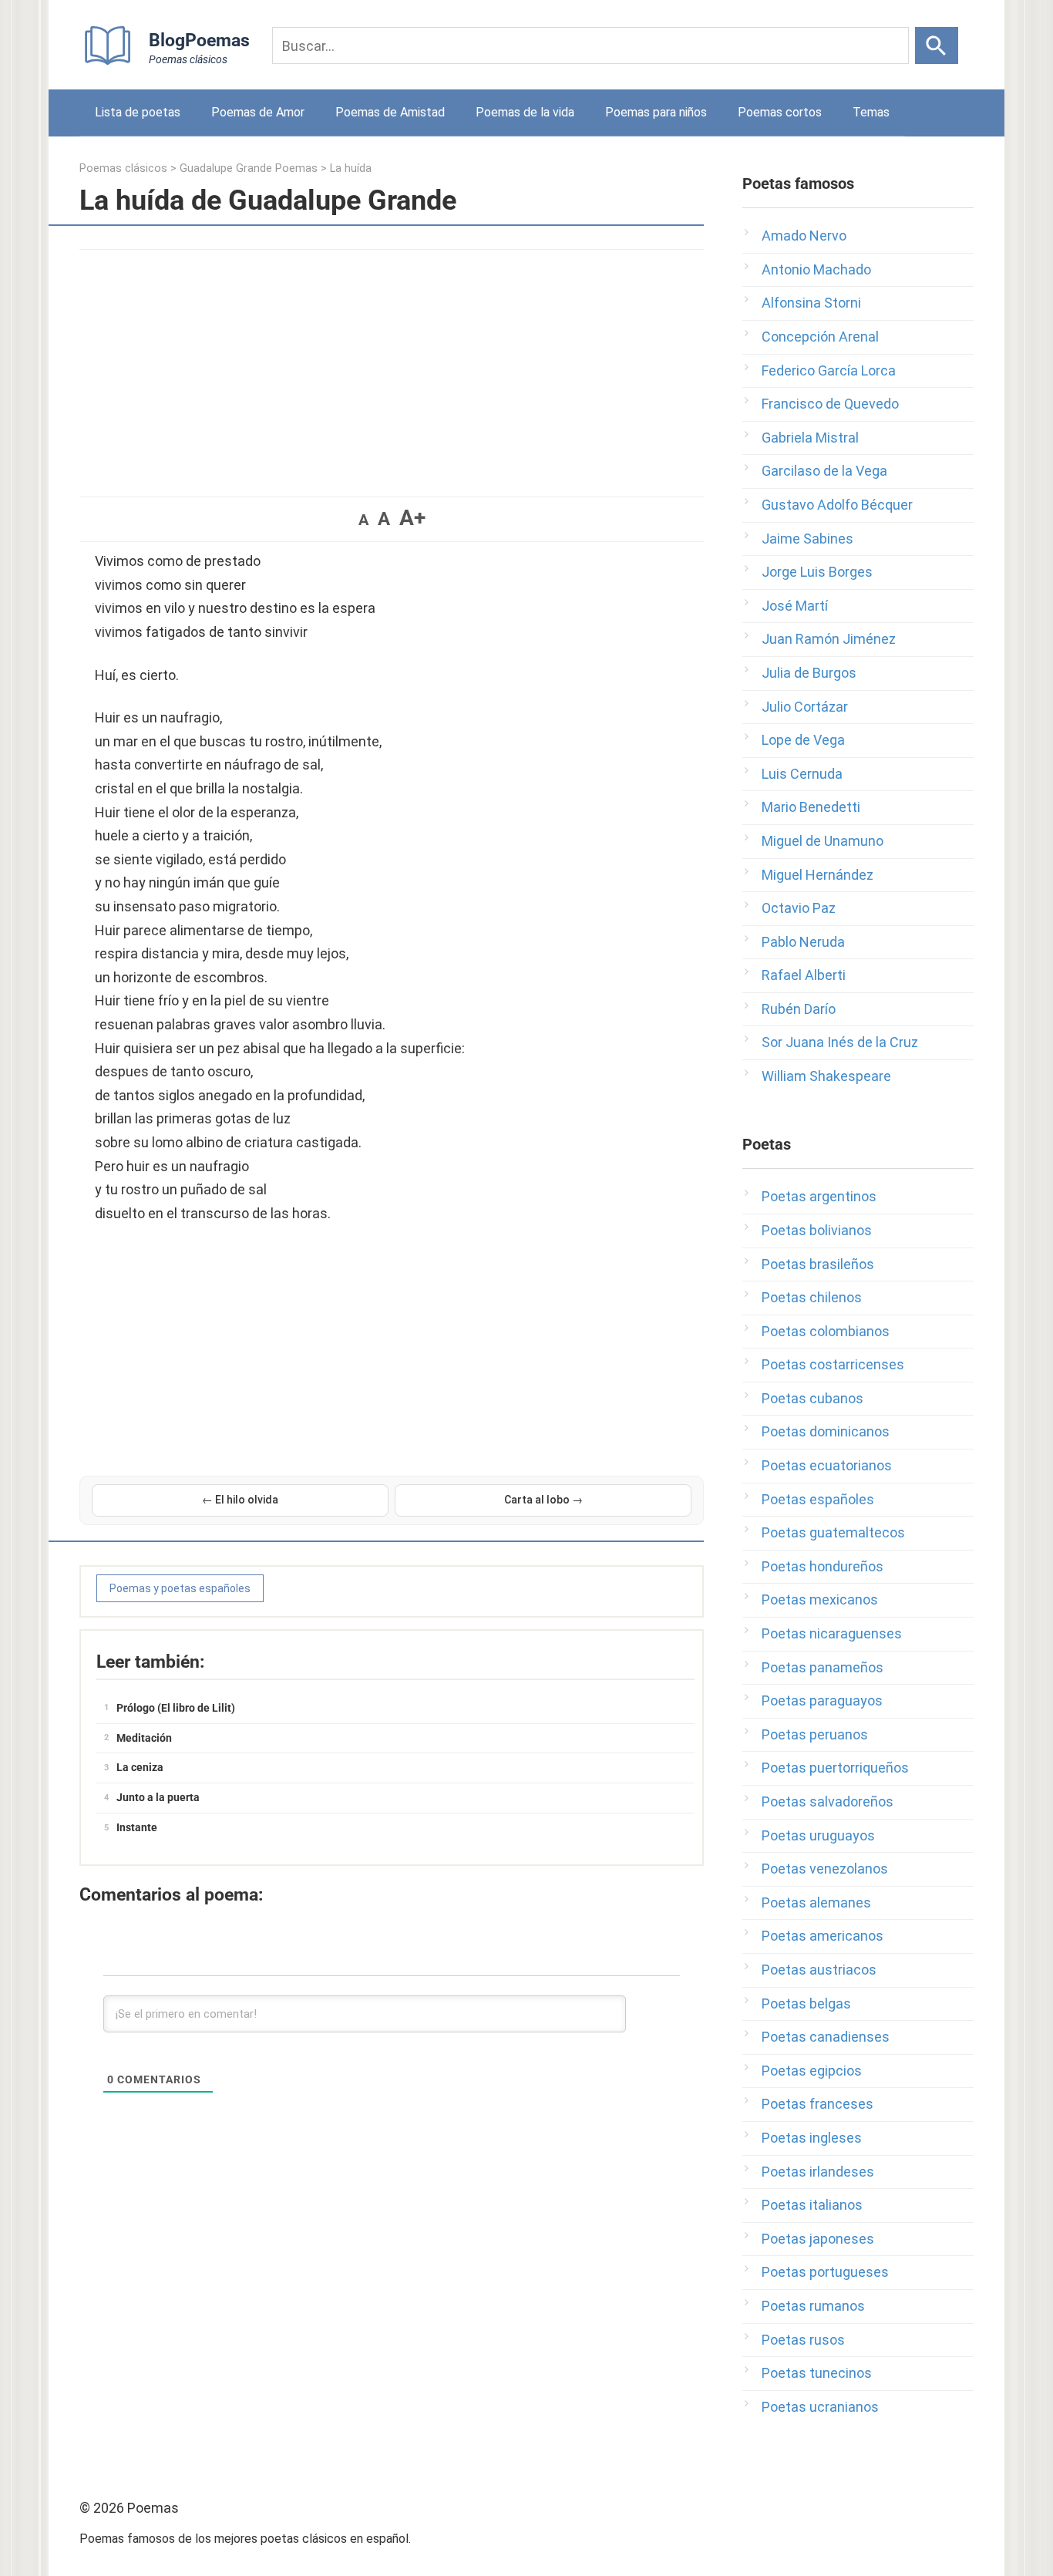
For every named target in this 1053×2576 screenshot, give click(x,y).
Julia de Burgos (809, 673)
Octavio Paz (799, 908)
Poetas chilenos (812, 1297)
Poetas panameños (823, 1667)
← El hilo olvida (240, 1500)
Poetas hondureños (823, 1566)
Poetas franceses (818, 2104)
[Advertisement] (392, 365)
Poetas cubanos (812, 1398)
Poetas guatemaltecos (833, 1532)
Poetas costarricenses (833, 1364)
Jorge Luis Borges (817, 572)
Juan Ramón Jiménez (829, 639)
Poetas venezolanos (825, 1869)
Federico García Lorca (829, 370)
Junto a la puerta (158, 1797)
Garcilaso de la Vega (824, 471)
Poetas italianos (812, 2205)
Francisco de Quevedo (830, 404)
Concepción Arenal (820, 337)
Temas (871, 112)
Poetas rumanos (813, 2306)
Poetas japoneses (818, 2239)
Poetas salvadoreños (828, 1802)
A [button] (363, 520)
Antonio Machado (816, 269)
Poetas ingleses (812, 2138)
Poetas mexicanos (820, 1599)
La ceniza (140, 1767)
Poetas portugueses (825, 2272)
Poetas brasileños (818, 1264)
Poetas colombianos (826, 1331)
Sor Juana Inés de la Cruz (840, 1042)
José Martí (795, 606)
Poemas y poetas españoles (180, 1588)
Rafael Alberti (804, 975)
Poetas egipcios (812, 2071)
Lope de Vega (803, 740)
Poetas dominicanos (826, 1431)
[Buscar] (937, 45)
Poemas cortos (780, 112)
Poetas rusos (803, 2340)
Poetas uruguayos (818, 1835)
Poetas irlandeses (818, 2172)
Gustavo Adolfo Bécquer (837, 505)
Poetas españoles (818, 1499)
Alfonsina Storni (811, 303)
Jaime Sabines (807, 539)
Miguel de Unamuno (823, 841)
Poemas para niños (656, 112)
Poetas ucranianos (820, 2407)
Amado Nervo (804, 236)
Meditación (144, 1738)
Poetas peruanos (815, 1734)
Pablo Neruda (803, 942)
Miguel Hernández (818, 875)
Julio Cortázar (805, 707)
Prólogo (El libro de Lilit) (176, 1708)
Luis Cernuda (802, 774)
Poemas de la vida (525, 112)
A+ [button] (412, 518)
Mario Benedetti (811, 807)
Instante (137, 1827)
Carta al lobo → (543, 1500)
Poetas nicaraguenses (832, 1633)
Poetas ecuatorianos (827, 1465)
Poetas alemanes (816, 1903)
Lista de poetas (138, 112)
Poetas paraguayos (822, 1700)
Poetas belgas (806, 2004)
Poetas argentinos (819, 1196)
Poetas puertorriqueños (835, 1768)
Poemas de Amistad (390, 112)
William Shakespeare (826, 1076)
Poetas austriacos (819, 1970)
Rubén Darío (799, 1009)
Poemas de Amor (258, 112)
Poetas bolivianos (817, 1230)
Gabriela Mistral (810, 438)
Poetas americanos (823, 1936)
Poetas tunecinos (817, 2373)
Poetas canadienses (826, 2037)
